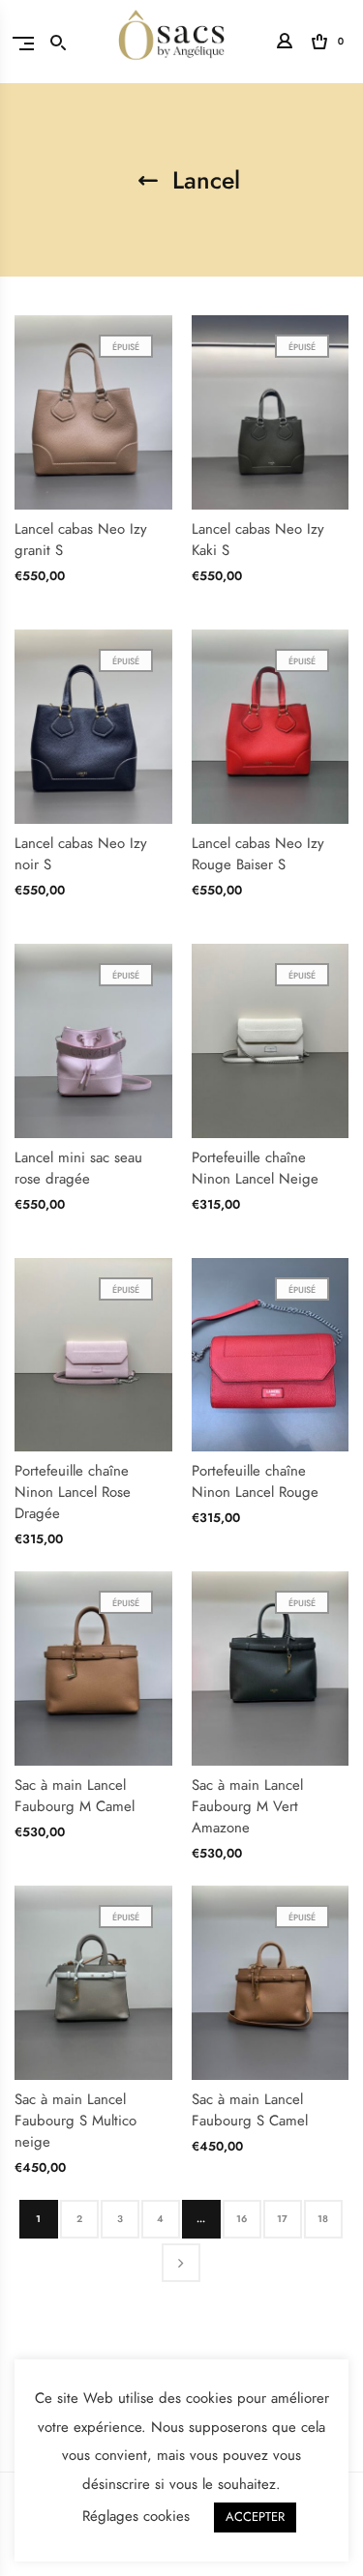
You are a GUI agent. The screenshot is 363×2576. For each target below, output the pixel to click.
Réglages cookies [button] (136, 2516)
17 (282, 2219)
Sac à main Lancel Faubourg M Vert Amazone (247, 1806)
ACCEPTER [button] (255, 2517)
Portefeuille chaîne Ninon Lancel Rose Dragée (73, 1492)
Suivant (181, 2263)
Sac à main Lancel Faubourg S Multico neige (76, 2121)
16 (242, 2219)
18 (323, 2219)
